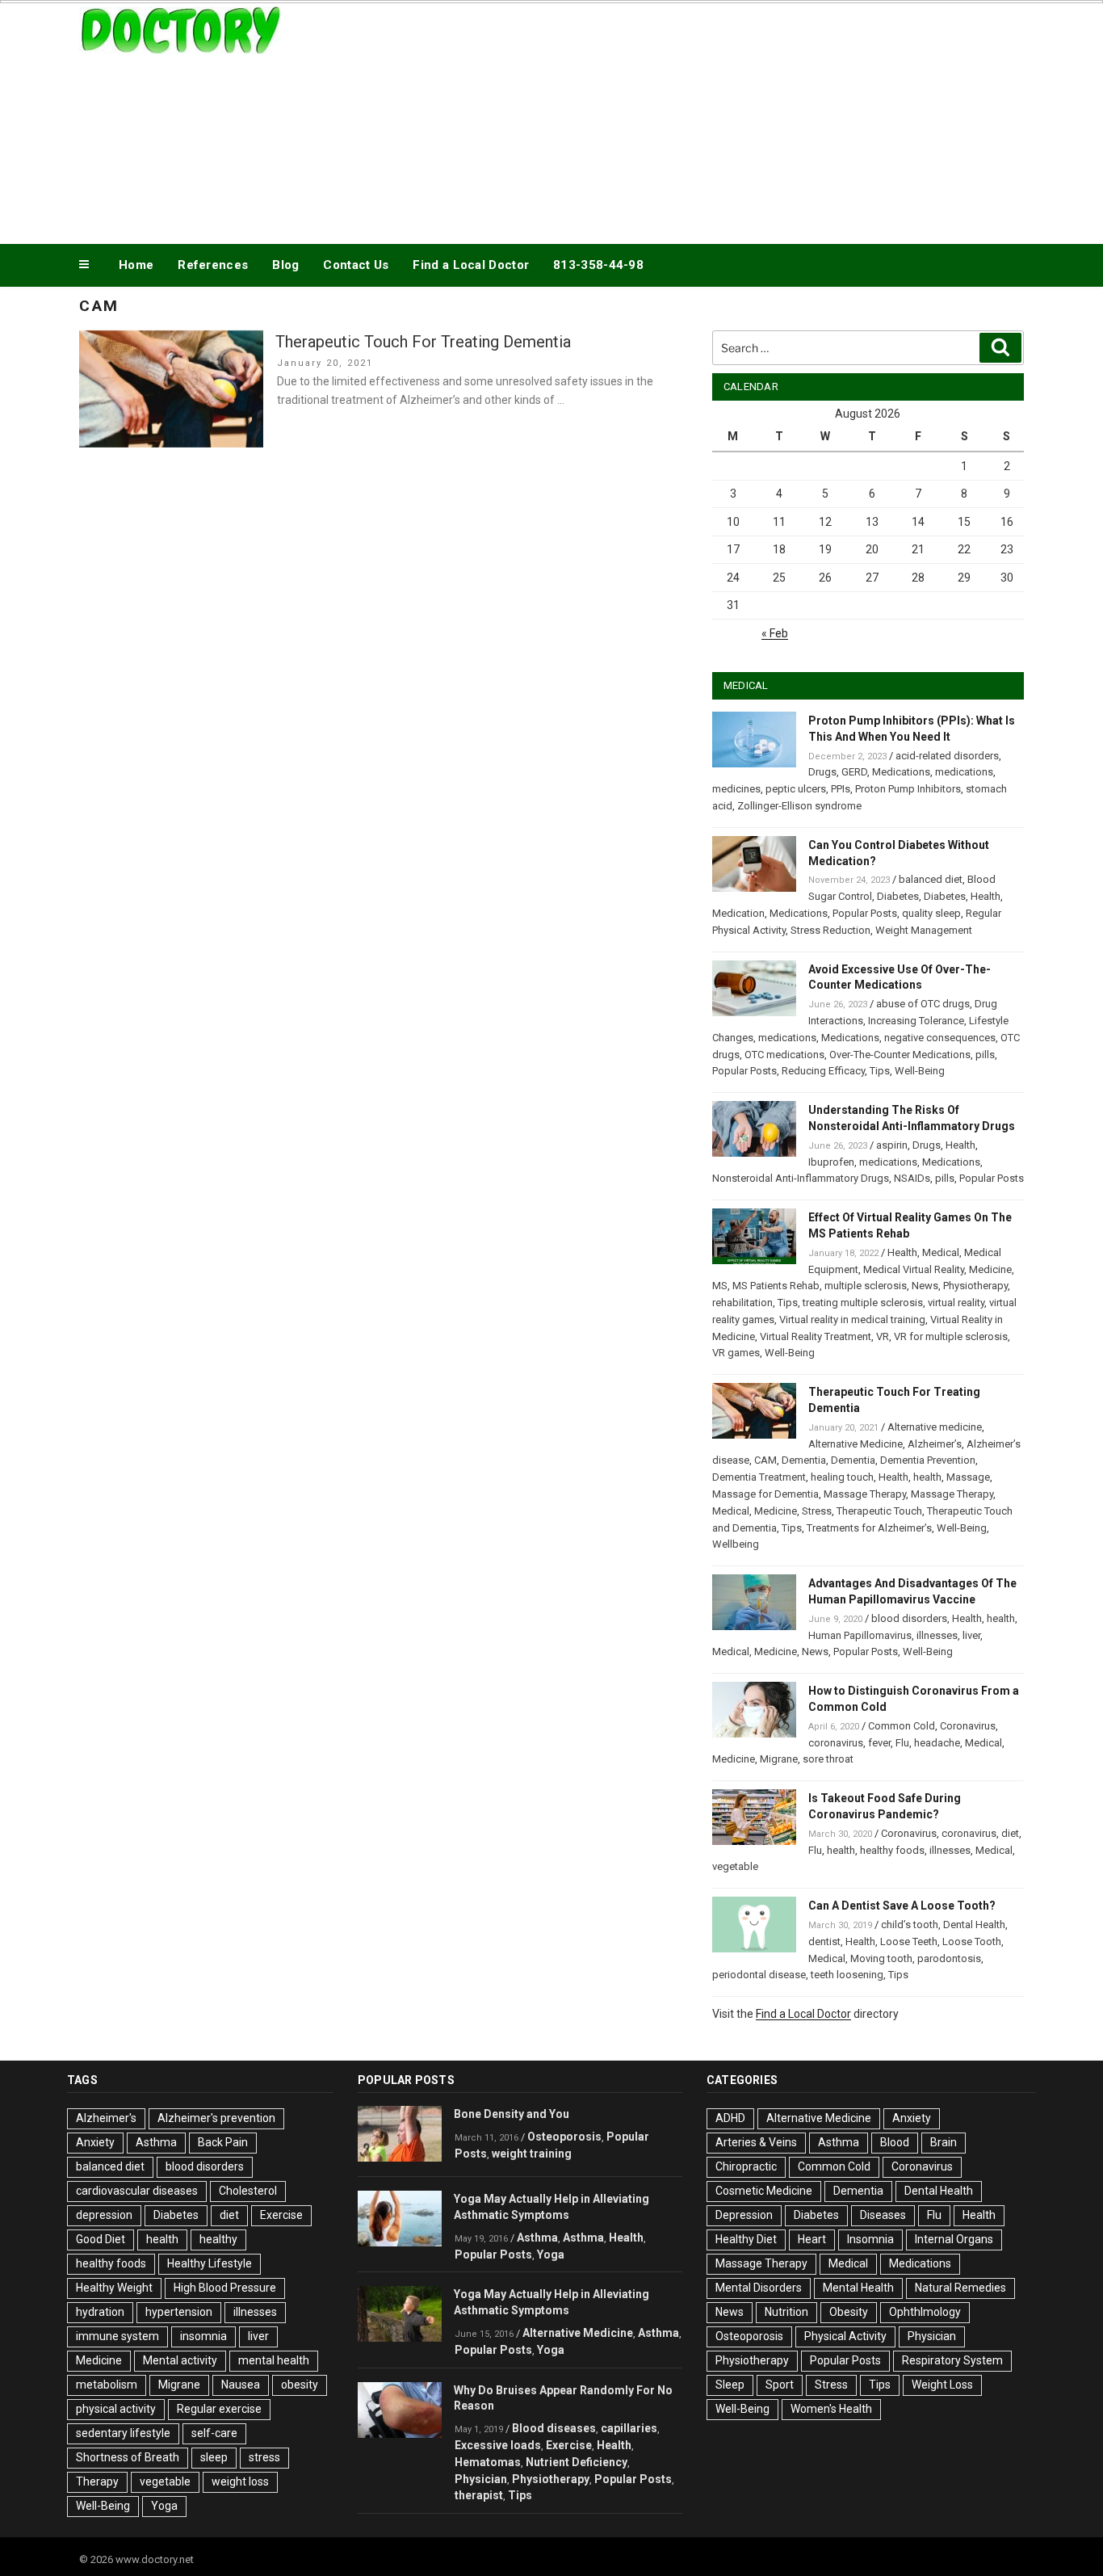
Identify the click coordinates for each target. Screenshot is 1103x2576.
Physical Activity (845, 2336)
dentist (824, 1941)
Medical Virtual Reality (914, 1269)
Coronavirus (968, 1726)
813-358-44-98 (598, 265)
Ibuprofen (831, 1162)
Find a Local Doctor (471, 265)
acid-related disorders (947, 756)
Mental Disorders (759, 2288)
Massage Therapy (865, 1494)
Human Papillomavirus (860, 1635)
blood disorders (909, 1618)
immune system (117, 2336)
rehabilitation (742, 1303)
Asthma (156, 2142)
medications (964, 772)
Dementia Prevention (928, 1460)
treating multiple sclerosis (863, 1303)
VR (883, 1336)
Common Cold (902, 1726)
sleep (214, 2457)
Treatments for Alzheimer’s (869, 1528)
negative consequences (940, 1038)
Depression (744, 2215)
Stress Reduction (830, 930)
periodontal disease (759, 1975)
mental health (274, 2360)
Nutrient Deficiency (577, 2462)
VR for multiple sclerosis (951, 1336)
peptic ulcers (796, 789)
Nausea (241, 2385)
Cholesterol (248, 2191)
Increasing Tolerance (916, 1021)
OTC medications (784, 1055)
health (927, 1477)
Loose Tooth (972, 1941)
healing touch (842, 1477)
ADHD (730, 2118)
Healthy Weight (114, 2288)
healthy (218, 2239)
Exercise (281, 2215)
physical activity (116, 2409)
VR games (736, 1353)
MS (720, 1286)
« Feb (775, 633)
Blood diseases (554, 2428)
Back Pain (223, 2142)
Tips (880, 1071)
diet (1010, 1833)
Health (986, 896)
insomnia (203, 2336)
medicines (736, 789)
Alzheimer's (106, 2118)
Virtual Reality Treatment (816, 1336)
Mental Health (858, 2288)
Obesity (849, 2312)
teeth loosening (847, 1975)
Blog (285, 265)
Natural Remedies (960, 2288)
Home (136, 265)
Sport (780, 2385)
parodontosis (949, 1958)
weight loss (240, 2481)
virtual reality (956, 1303)
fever (879, 1743)
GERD (854, 772)
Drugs (822, 772)
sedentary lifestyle (123, 2433)
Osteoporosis (564, 2137)
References (213, 265)
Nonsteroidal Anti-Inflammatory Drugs (801, 1178)
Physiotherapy (975, 1286)
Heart (812, 2239)
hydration (100, 2312)
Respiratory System (952, 2360)
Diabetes (898, 896)
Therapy (97, 2481)
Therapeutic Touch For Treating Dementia (423, 342)
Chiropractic (746, 2166)
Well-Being (920, 1071)
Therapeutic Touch (879, 1511)
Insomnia (870, 2239)
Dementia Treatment (759, 1477)
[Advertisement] (714, 120)
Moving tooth (881, 1958)
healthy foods (892, 1850)
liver (971, 1635)
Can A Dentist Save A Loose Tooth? (902, 1906)
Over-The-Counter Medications (900, 1055)
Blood (895, 2142)
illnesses (937, 1635)
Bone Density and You (512, 2114)
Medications (901, 772)
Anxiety (95, 2142)
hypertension (179, 2312)
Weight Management (924, 930)
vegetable (735, 1866)
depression (104, 2215)
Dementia (804, 1460)
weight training (532, 2154)
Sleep (730, 2385)
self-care (214, 2433)
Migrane (779, 1759)
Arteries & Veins (756, 2142)
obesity (300, 2385)
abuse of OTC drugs (923, 1004)
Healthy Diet (746, 2239)
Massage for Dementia (765, 1494)
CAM (765, 1460)
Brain (944, 2142)
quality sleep (931, 913)
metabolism (107, 2385)
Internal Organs (954, 2239)
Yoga (164, 2506)
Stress (817, 1511)
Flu (902, 1743)
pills (985, 1055)
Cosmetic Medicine (764, 2191)
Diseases (883, 2215)
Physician (481, 2479)
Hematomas (488, 2462)
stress (264, 2457)
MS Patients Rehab (776, 1286)
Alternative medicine (935, 1427)
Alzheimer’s (935, 1444)
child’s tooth (910, 1925)
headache (937, 1743)
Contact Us (356, 265)
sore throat (828, 1759)
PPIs (841, 789)
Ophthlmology (925, 2312)
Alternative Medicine (856, 1444)
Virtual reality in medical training (852, 1320)
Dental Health (974, 1925)
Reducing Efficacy (823, 1071)
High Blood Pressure (225, 2288)
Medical (941, 1252)
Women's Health (831, 2409)
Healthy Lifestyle (210, 2263)
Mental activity (180, 2360)
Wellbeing (736, 1544)
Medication (738, 913)
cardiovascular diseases (137, 2191)
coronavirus (836, 1743)
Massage (968, 1477)
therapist (479, 2495)
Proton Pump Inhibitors (908, 789)
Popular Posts (865, 913)
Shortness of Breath (128, 2457)
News (925, 1286)
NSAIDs (912, 1178)
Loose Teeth (909, 1941)
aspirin (892, 1145)
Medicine (990, 1269)
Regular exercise (219, 2409)
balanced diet (931, 879)
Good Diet (101, 2239)
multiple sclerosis (866, 1286)
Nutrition (786, 2312)
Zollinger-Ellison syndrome (799, 806)
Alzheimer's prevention (216, 2118)
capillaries (629, 2428)
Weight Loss (942, 2385)
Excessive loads (498, 2445)
